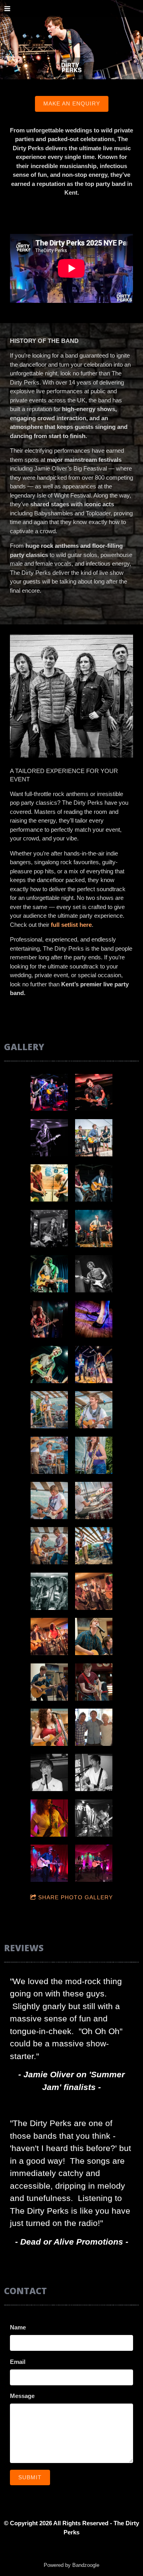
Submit (30, 2477)
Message (22, 2396)
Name (18, 2327)
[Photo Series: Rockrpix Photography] (94, 1229)
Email (18, 2362)
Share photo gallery (75, 1897)
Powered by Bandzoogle (71, 2565)
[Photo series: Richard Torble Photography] (49, 1818)
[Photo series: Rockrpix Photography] (49, 1410)
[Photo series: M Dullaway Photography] (94, 1636)
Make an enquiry (72, 103)
